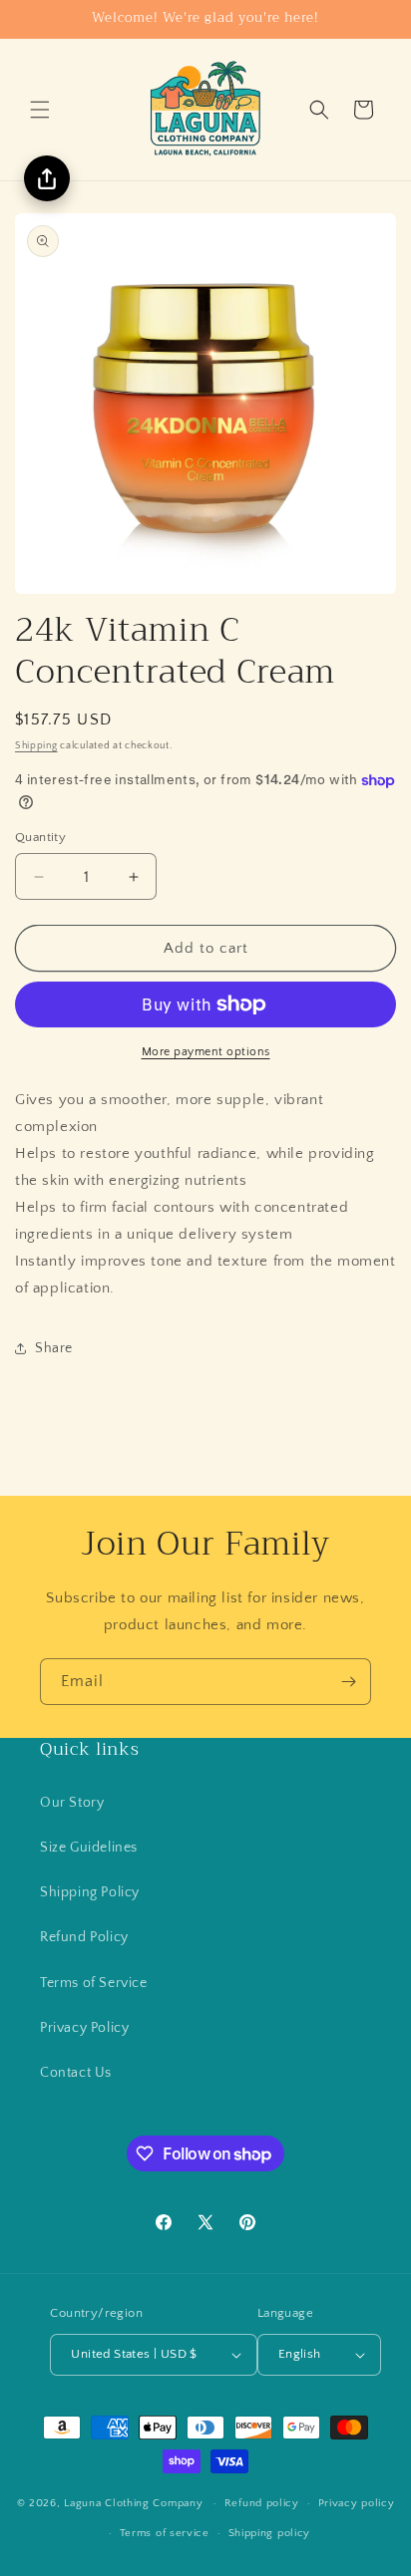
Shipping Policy (90, 1892)
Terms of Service (94, 1983)
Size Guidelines (89, 1848)
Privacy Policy (84, 2028)
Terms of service (165, 2533)
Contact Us (76, 2073)
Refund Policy (84, 1937)
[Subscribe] (348, 1682)
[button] (40, 110)
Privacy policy (357, 2503)
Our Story (72, 1803)
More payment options (206, 1052)
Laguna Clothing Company (133, 2503)
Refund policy (262, 2503)
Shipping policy (270, 2533)
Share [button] (54, 1348)
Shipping (36, 746)
